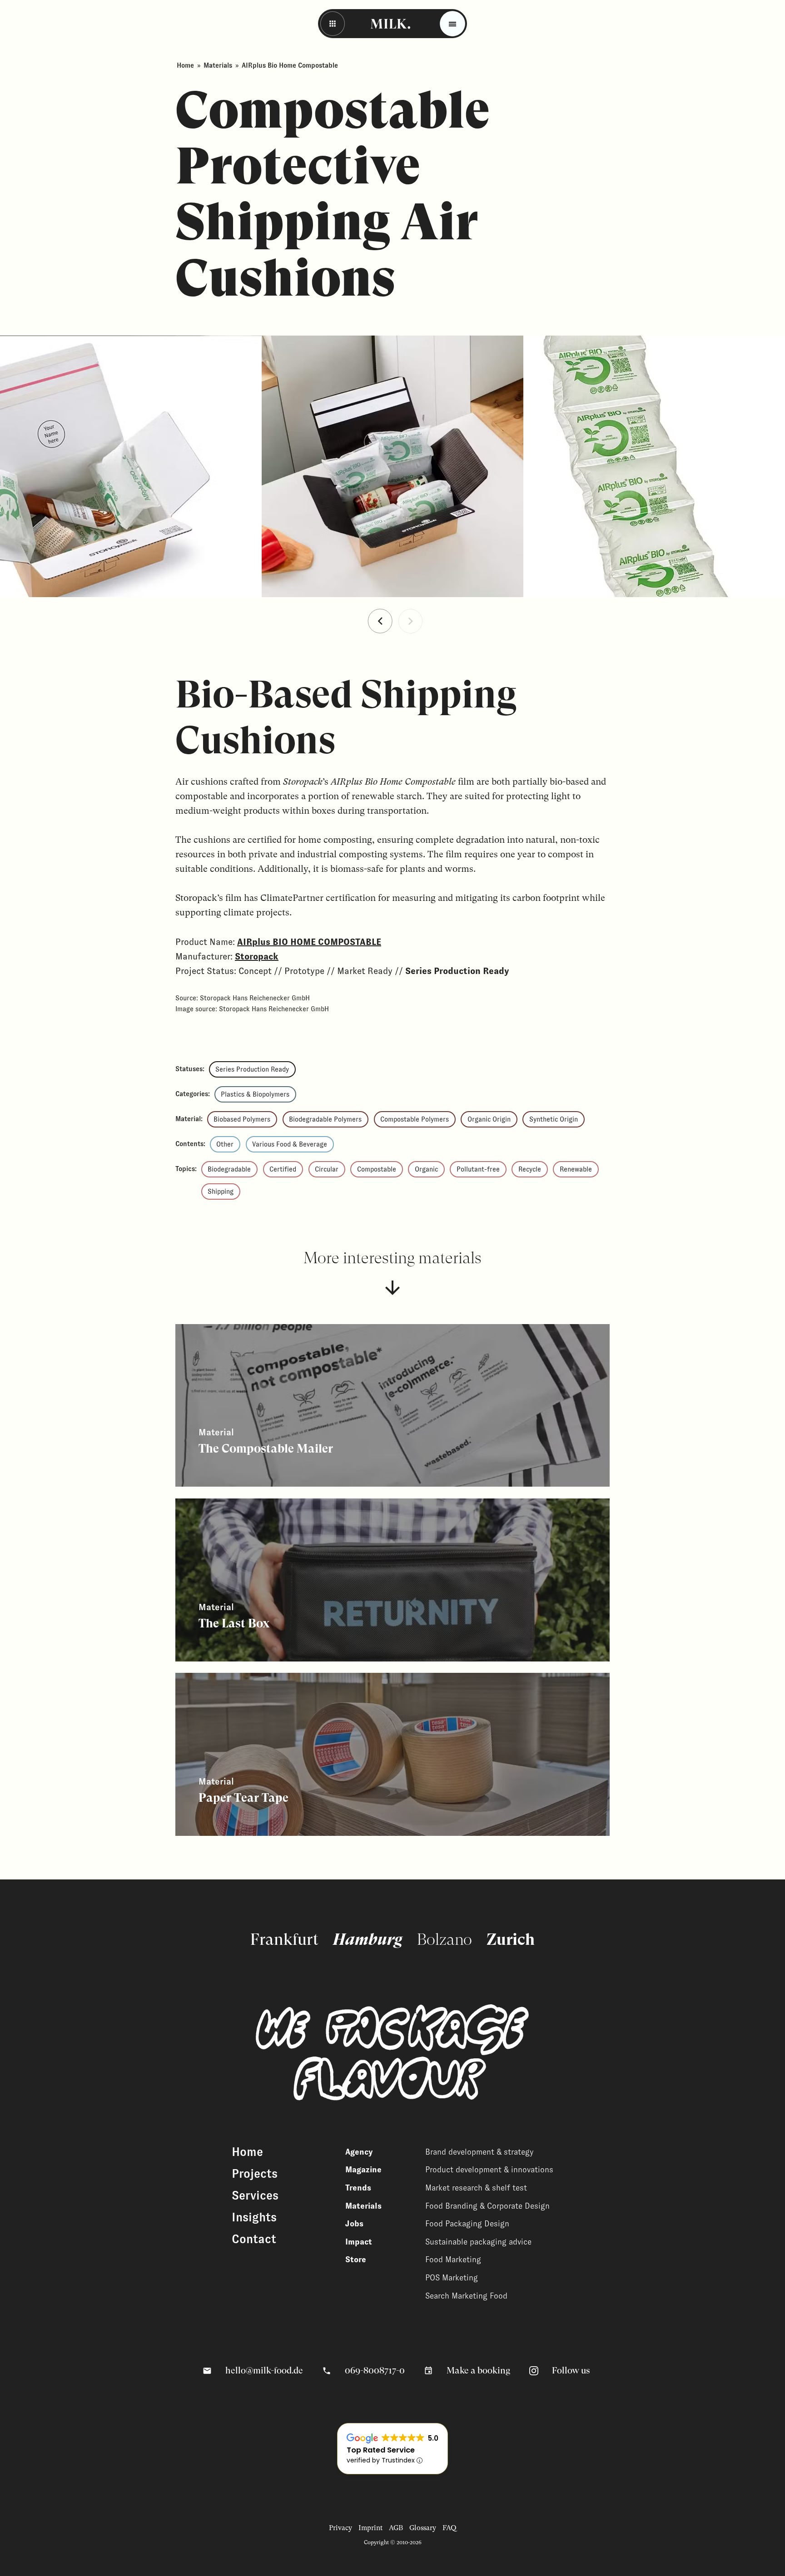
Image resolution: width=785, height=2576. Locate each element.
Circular (327, 1169)
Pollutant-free (478, 1169)
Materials (218, 65)
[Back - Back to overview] (333, 24)
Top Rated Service (381, 2450)
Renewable (576, 1169)
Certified (283, 1169)
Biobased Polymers (242, 1119)
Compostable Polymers (415, 1119)
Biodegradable (229, 1169)
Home (185, 65)
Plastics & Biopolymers (255, 1094)
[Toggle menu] (452, 24)
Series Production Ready (252, 1069)
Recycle (530, 1169)
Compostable (377, 1169)
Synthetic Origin (554, 1119)
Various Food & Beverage (290, 1144)
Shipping (221, 1192)
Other (225, 1144)
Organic (426, 1169)
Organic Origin (489, 1119)
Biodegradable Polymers (325, 1119)
